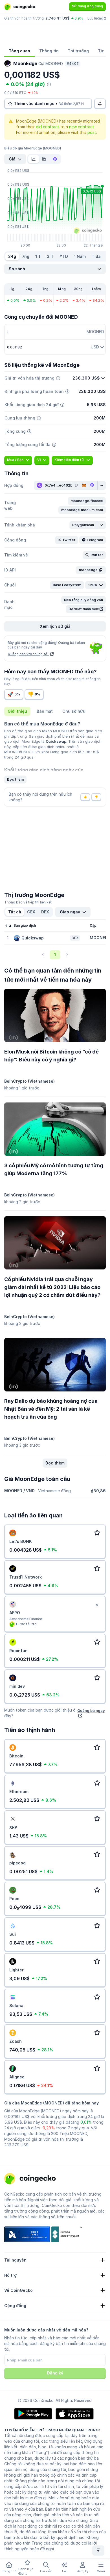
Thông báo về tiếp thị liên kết (28, 902)
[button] (87, 501)
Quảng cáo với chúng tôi (28, 654)
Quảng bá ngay (91, 1710)
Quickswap (56, 741)
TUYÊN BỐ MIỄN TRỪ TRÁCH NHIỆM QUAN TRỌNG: (52, 2430)
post (92, 132)
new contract (82, 127)
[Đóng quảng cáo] (97, 1605)
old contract (48, 127)
